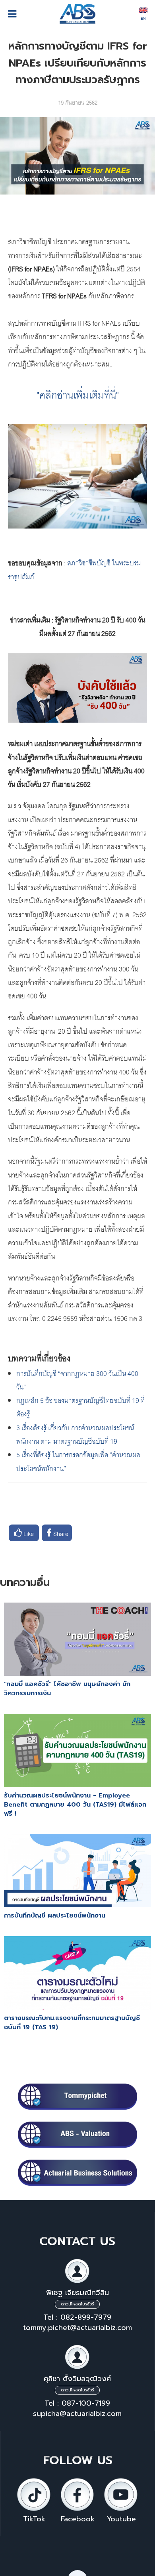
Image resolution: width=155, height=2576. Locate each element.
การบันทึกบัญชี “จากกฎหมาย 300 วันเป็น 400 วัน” (77, 1379)
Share (60, 1533)
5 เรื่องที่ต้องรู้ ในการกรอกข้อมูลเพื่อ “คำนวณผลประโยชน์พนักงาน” (78, 1461)
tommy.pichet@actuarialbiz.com (77, 2328)
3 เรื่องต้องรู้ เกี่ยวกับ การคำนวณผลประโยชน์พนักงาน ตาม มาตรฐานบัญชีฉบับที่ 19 (75, 1434)
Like (28, 1533)
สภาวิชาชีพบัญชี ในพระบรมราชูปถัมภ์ (74, 569)
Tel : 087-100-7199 (77, 2403)
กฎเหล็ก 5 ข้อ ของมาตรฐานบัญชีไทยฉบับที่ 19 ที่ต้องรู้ (80, 1406)
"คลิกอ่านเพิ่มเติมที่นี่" (78, 394)
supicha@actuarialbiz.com (77, 2414)
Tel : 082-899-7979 (77, 2317)
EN (143, 18)
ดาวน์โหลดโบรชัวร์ (77, 2304)
